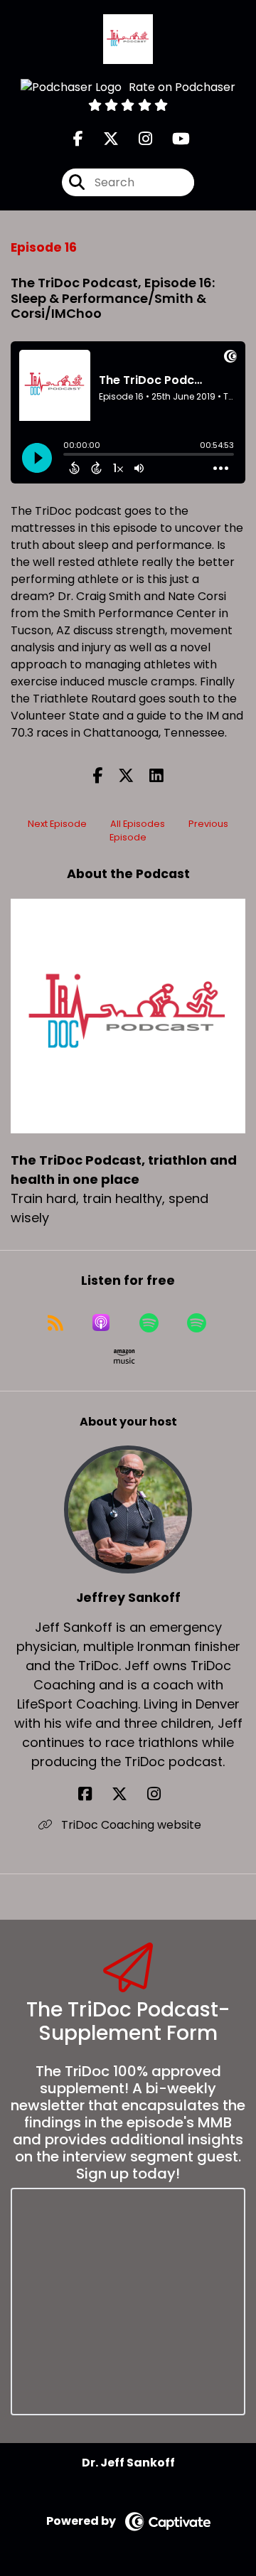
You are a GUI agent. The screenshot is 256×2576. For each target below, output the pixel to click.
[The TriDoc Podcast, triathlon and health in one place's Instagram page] (137, 139)
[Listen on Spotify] (149, 1322)
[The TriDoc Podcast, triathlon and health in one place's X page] (102, 139)
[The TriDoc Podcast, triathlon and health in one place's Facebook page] (78, 139)
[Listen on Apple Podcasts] (101, 1322)
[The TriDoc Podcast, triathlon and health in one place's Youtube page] (172, 139)
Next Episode (57, 824)
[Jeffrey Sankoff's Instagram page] (162, 1794)
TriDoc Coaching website (130, 1825)
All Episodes (138, 824)
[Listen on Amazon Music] (124, 1357)
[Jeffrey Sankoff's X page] (128, 1794)
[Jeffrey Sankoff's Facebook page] (94, 1794)
